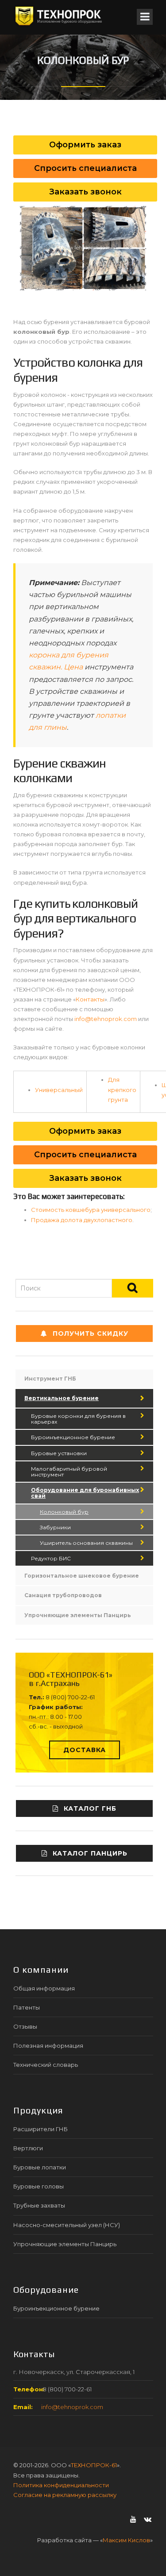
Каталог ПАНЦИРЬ (90, 1853)
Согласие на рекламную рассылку (65, 2495)
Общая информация (44, 1988)
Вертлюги (28, 2148)
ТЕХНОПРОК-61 (94, 2465)
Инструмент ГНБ (50, 1379)
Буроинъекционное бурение (73, 1437)
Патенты (27, 2007)
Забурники (55, 1527)
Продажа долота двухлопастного (82, 1220)
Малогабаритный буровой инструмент (69, 1472)
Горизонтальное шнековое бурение (82, 1576)
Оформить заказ (85, 1131)
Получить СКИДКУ (91, 1334)
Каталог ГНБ (90, 1808)
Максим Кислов (126, 2540)
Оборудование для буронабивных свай (85, 1493)
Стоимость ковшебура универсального (91, 1210)
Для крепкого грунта (122, 1089)
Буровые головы (39, 2186)
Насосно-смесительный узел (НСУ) (67, 2225)
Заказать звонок (85, 1178)
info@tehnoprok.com (106, 1019)
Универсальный (59, 1090)
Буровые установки (59, 1453)
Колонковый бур (64, 1512)
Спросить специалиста (85, 1155)
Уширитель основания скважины (86, 1543)
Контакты (90, 999)
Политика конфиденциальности (61, 2485)
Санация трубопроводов (63, 1595)
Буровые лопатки (40, 2167)
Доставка (85, 1750)
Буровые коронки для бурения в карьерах (78, 1419)
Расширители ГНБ (41, 2129)
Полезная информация (48, 2046)
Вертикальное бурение (62, 1398)
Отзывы (25, 2026)
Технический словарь (46, 2065)
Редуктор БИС (51, 1558)
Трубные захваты (39, 2205)
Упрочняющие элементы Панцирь (78, 1615)
